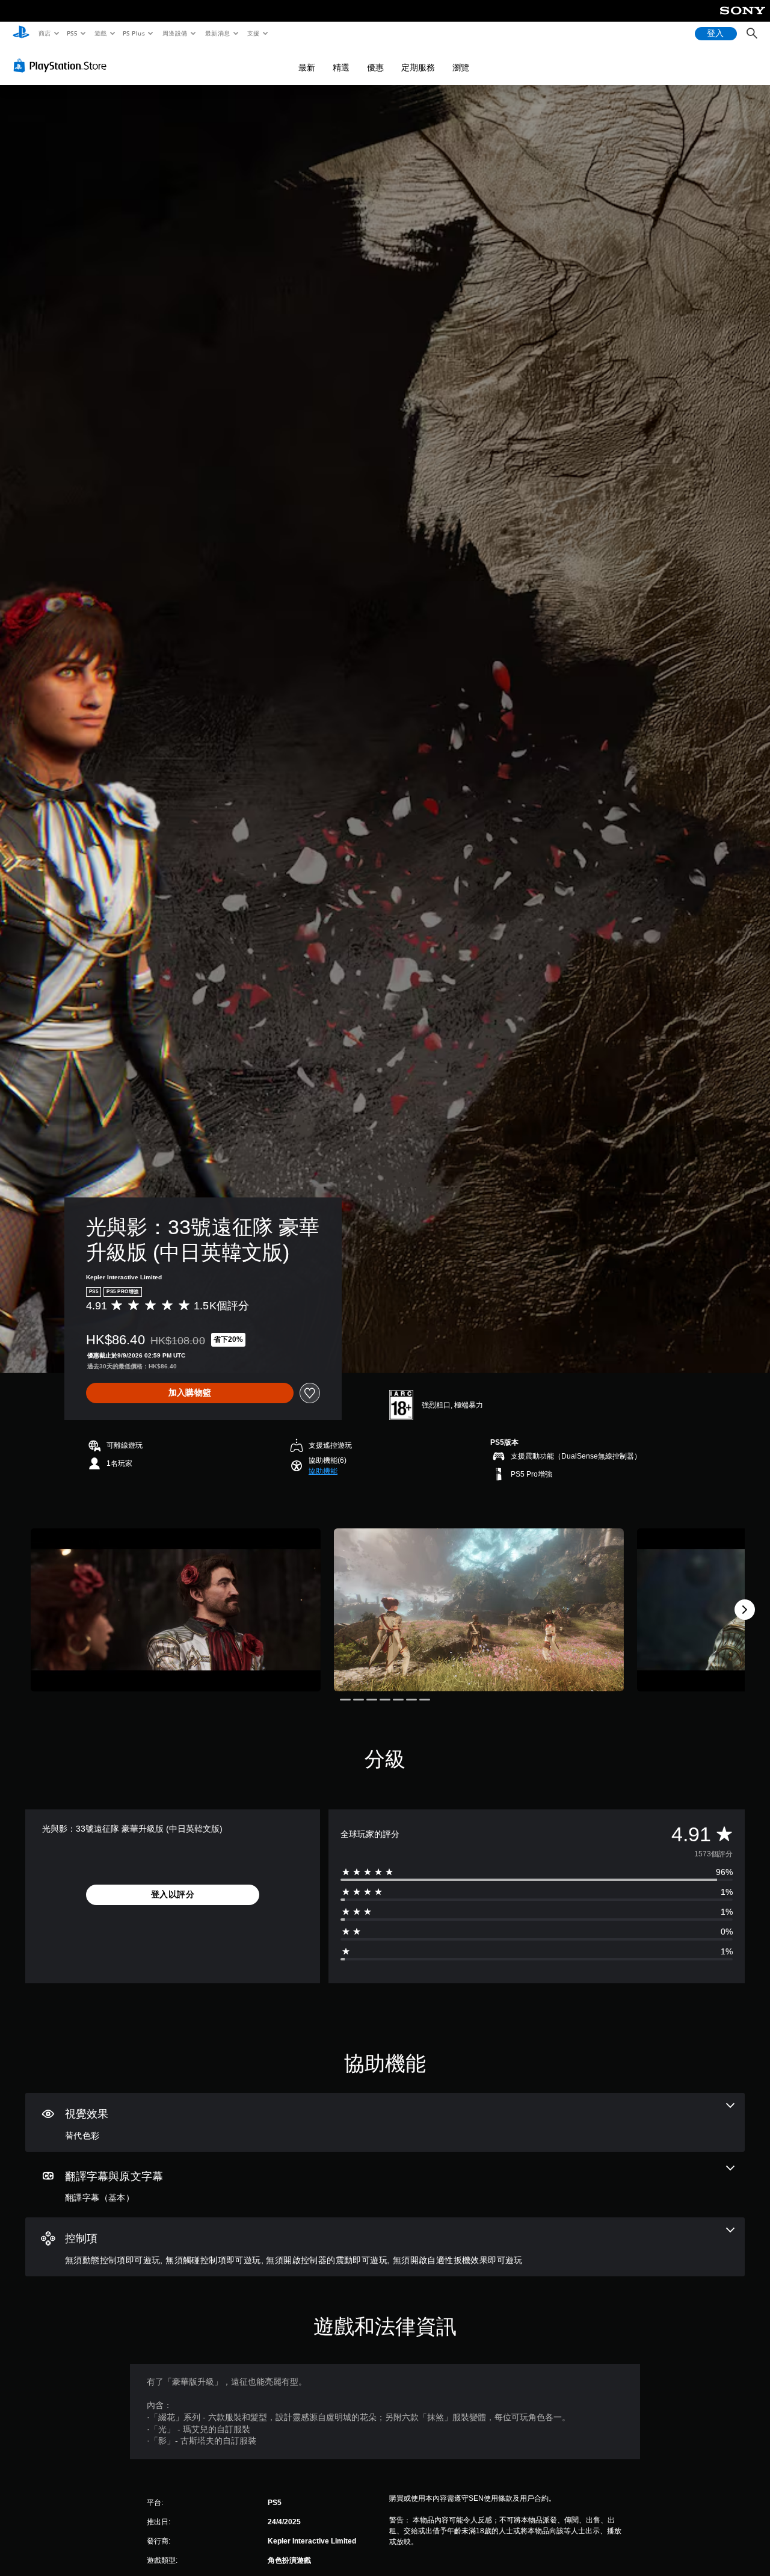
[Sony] (743, 19)
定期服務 (418, 67)
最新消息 (217, 33)
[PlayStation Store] (63, 66)
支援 (254, 33)
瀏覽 (461, 67)
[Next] (745, 1610)
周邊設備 (175, 33)
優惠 (375, 67)
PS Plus (134, 33)
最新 (307, 67)
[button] (323, 1471)
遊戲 (100, 33)
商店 (44, 33)
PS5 (72, 33)
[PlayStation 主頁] (21, 34)
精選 (341, 67)
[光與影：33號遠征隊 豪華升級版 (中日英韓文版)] (176, 1610)
